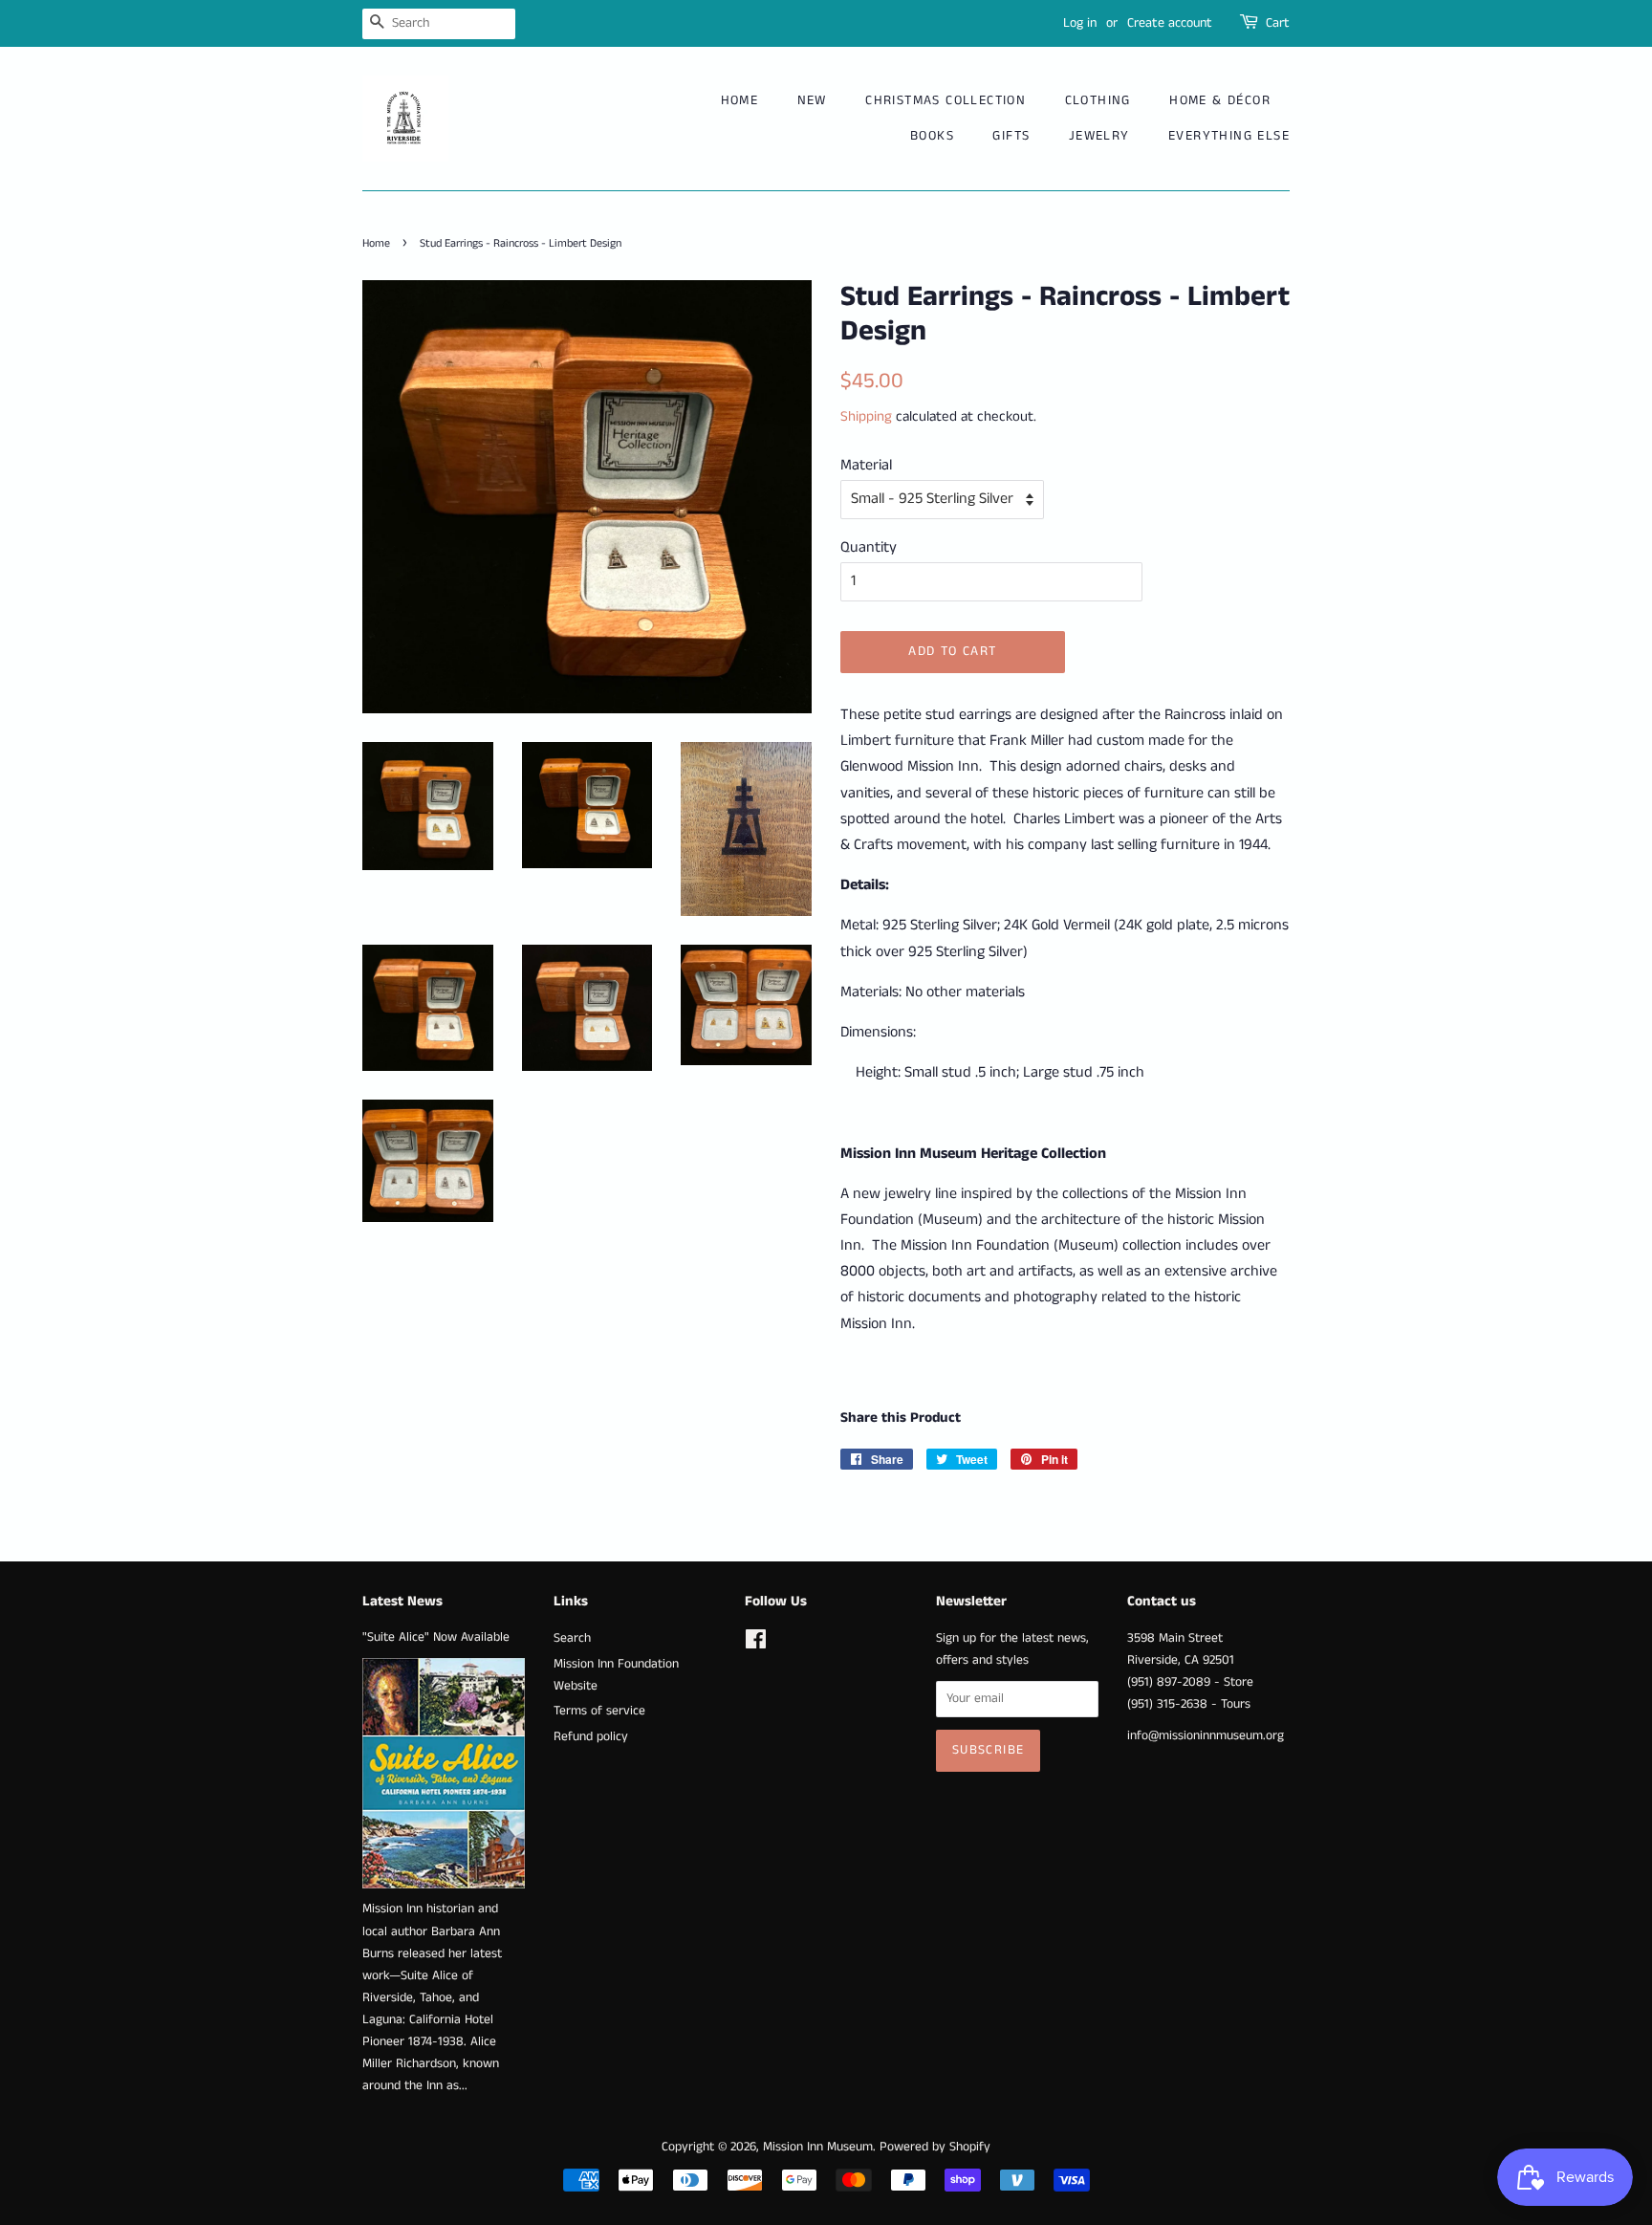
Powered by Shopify (935, 2147)
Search (572, 1638)
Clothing (1098, 100)
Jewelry (1099, 136)
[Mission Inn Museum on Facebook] (756, 1644)
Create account (1170, 23)
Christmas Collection (946, 100)
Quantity (869, 547)
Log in (1080, 23)
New (812, 100)
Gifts (1011, 136)
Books (932, 136)
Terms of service (599, 1711)
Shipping (866, 416)
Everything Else (1229, 136)
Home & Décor (1220, 100)
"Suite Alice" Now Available (436, 1637)
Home (740, 100)
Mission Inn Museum (818, 2147)
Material (866, 465)
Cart (1278, 23)
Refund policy (591, 1737)
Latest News (402, 1601)
